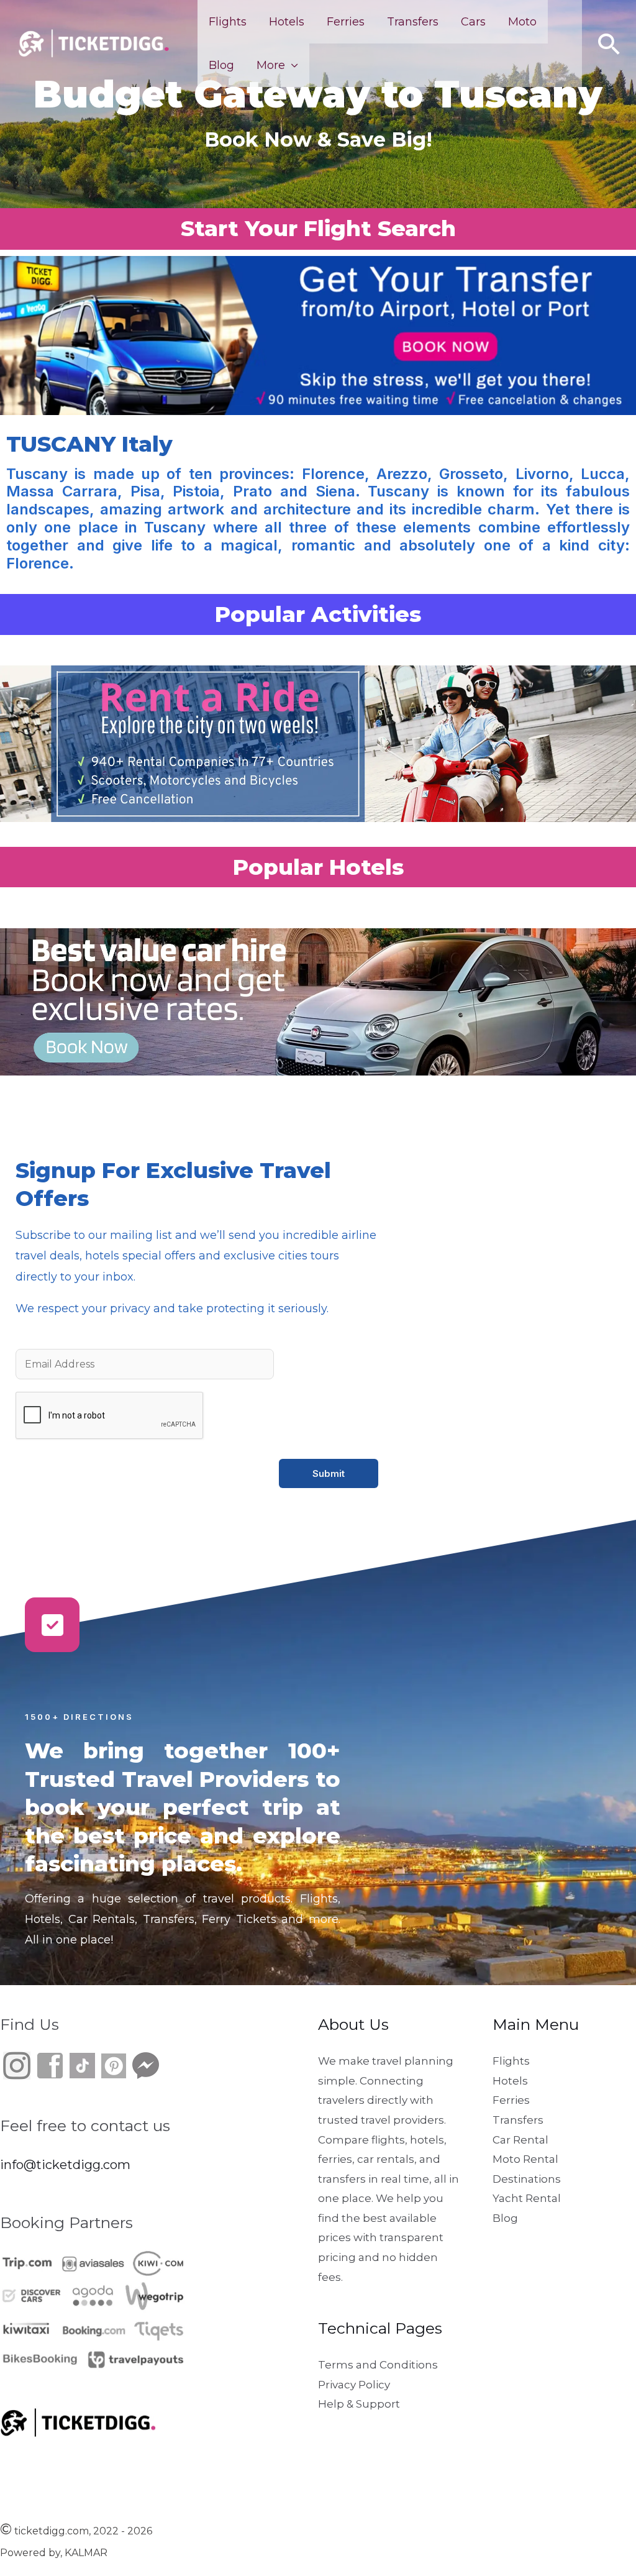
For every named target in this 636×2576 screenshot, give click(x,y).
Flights (228, 22)
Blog (221, 65)
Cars (473, 22)
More (271, 65)
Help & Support (359, 2404)
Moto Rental (525, 2159)
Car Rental (520, 2140)
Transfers (413, 22)
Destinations (527, 2179)
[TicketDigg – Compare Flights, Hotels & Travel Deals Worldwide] (93, 43)
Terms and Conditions (378, 2365)
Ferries (346, 22)
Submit (329, 1473)
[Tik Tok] (66, 2065)
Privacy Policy (354, 2385)
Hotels (287, 22)
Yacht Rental (527, 2198)
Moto (522, 22)
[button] (609, 44)
